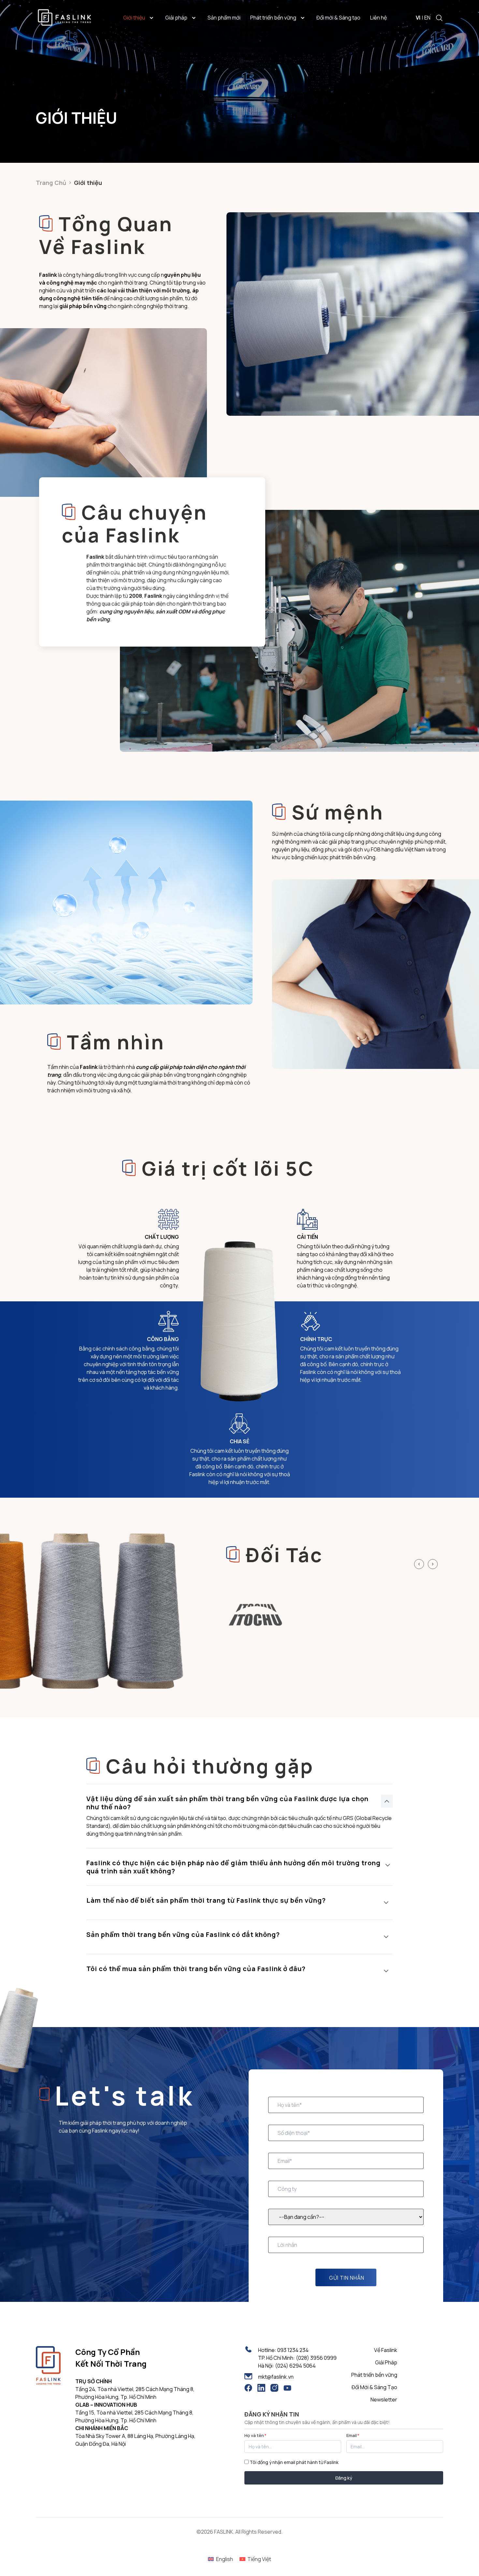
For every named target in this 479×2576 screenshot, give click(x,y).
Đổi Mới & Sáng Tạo (374, 2387)
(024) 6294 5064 (295, 2366)
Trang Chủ (51, 183)
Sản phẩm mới (224, 18)
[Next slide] (433, 1564)
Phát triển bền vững (273, 18)
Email (353, 2435)
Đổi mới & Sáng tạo (338, 18)
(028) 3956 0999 (316, 2358)
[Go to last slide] (419, 1564)
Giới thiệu (134, 18)
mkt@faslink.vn (276, 2377)
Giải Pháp (386, 2362)
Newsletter (384, 2400)
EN (427, 18)
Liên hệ (378, 18)
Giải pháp (176, 18)
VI (418, 18)
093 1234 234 (293, 2350)
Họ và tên (255, 2435)
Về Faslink (386, 2350)
